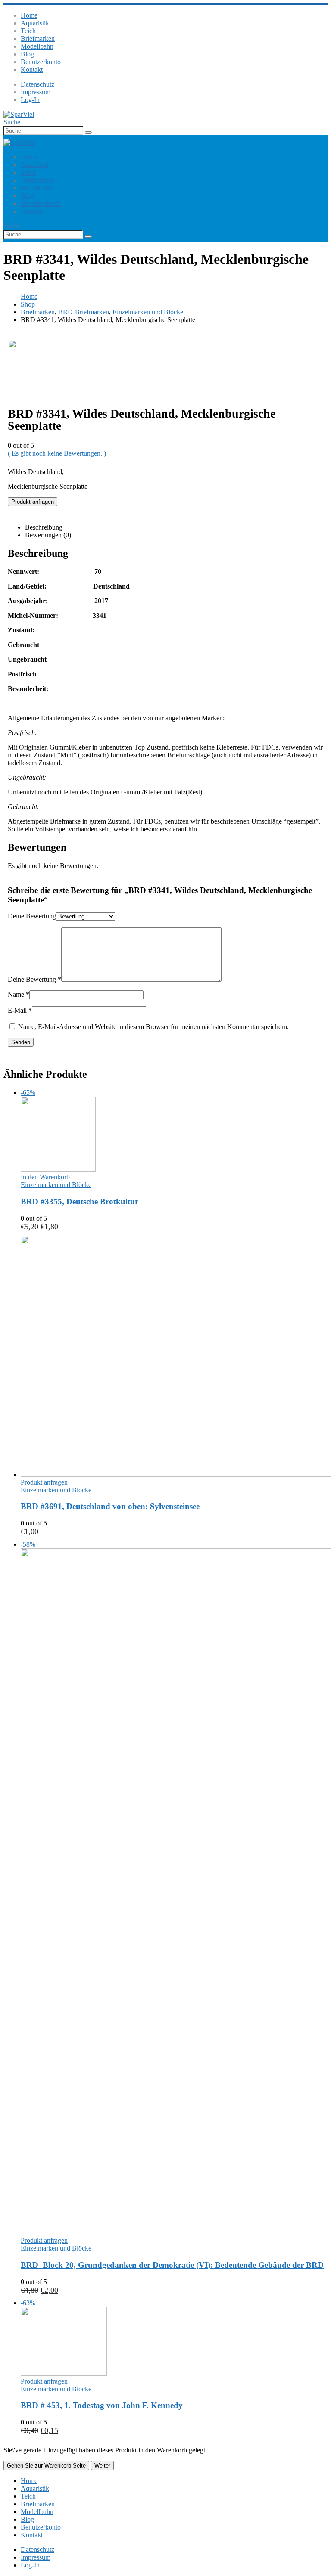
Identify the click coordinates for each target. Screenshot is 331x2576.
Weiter (102, 2466)
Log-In (30, 100)
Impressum (36, 92)
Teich (28, 31)
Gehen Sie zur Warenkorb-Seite (46, 2466)
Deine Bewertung (32, 916)
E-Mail (20, 1010)
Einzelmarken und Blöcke (56, 1185)
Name (19, 994)
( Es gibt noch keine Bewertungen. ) (57, 453)
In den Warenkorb (45, 1177)
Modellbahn (37, 46)
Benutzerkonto (41, 62)
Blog (27, 54)
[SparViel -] (19, 114)
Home (29, 15)
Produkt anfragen (33, 502)
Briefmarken (38, 39)
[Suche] (88, 133)
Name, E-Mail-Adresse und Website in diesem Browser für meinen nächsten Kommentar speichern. (153, 1027)
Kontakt (32, 70)
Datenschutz (37, 84)
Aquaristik (35, 23)
